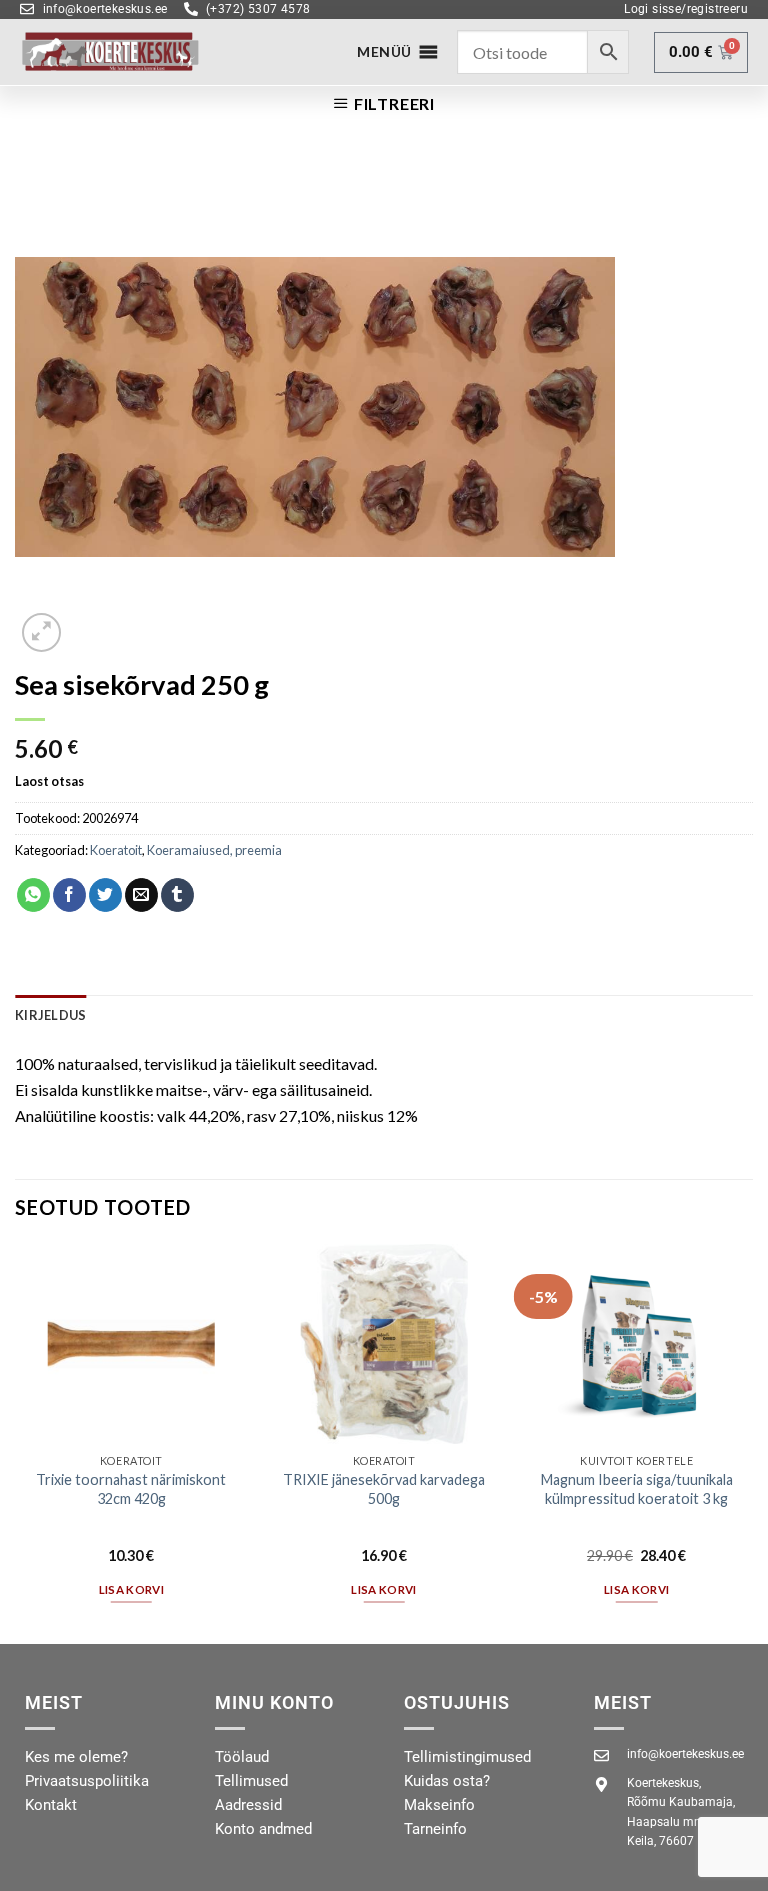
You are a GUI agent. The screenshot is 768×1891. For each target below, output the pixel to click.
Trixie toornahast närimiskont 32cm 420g (131, 1489)
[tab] (50, 1015)
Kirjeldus (50, 1015)
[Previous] (16, 1442)
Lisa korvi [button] (131, 1589)
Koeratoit (116, 850)
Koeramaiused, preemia (214, 850)
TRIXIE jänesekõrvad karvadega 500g (384, 1489)
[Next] (752, 1442)
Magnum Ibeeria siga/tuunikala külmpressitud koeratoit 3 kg (637, 1489)
